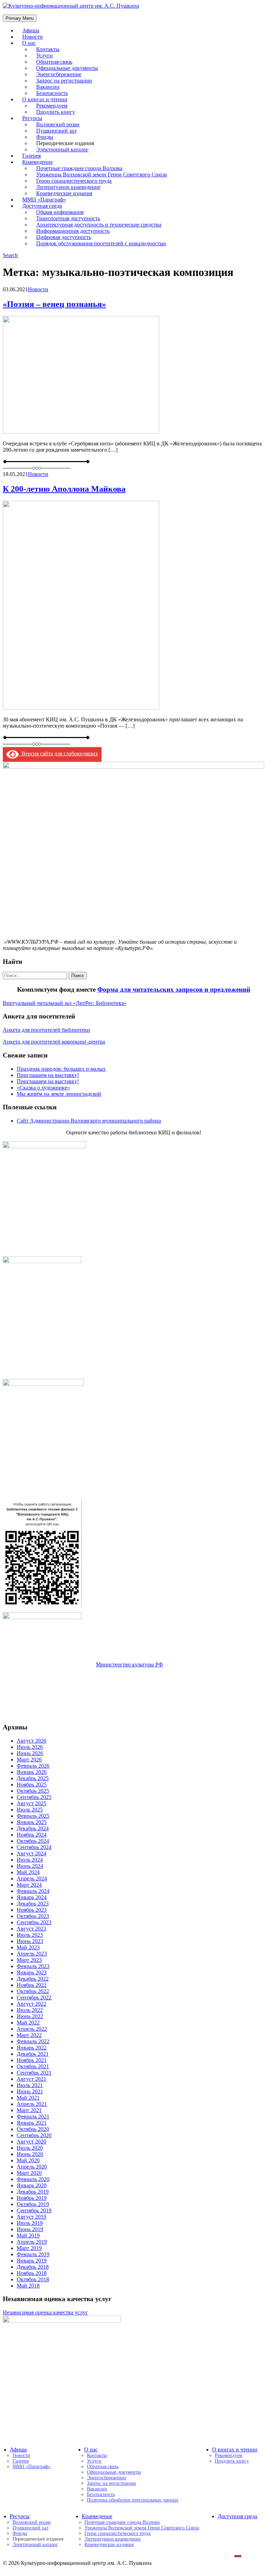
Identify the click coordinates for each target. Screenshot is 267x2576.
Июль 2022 (30, 2010)
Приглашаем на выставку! (48, 1075)
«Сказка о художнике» (43, 1088)
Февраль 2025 (33, 1816)
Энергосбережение (107, 2478)
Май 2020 (28, 2160)
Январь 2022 (32, 2048)
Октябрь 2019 (33, 2204)
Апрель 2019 (32, 2242)
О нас (29, 43)
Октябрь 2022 (33, 1991)
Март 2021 (29, 2110)
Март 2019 (29, 2248)
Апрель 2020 (32, 2167)
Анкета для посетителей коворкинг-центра (54, 1042)
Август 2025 (31, 1803)
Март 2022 (29, 2035)
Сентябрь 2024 (34, 1847)
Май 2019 (28, 2236)
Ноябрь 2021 (32, 2060)
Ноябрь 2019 (32, 2198)
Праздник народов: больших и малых (61, 1069)
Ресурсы (20, 2516)
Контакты (97, 2455)
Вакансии (97, 2489)
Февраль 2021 (33, 2117)
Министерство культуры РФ (130, 1665)
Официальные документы (114, 2472)
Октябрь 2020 (33, 2129)
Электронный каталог (62, 149)
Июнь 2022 (30, 2016)
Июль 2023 (30, 1935)
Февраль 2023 (33, 1966)
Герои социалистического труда (118, 2533)
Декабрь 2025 (33, 1778)
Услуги (94, 2461)
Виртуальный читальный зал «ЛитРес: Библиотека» (65, 1003)
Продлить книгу (56, 112)
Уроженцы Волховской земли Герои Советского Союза (142, 2528)
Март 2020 (29, 2173)
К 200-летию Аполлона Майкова (64, 489)
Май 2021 (28, 2098)
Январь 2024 (32, 1897)
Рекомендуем (229, 2455)
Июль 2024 (30, 1860)
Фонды (20, 2533)
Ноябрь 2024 (32, 1835)
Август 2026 (31, 1741)
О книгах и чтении (235, 2450)
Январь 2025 (32, 1822)
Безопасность (101, 2494)
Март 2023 (29, 1960)
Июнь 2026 (30, 1753)
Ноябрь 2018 (32, 2273)
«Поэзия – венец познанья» (54, 304)
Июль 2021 (30, 2085)
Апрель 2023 (32, 1954)
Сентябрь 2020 (34, 2135)
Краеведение (97, 2516)
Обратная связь (103, 2467)
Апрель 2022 (32, 2029)
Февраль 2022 (33, 2041)
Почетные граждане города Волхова (122, 2522)
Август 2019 (31, 2217)
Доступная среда (237, 2516)
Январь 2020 (32, 2185)
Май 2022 (28, 2023)
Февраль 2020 (33, 2179)
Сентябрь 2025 (34, 1797)
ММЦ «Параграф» (31, 2467)
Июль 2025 (30, 1810)
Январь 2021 (32, 2123)
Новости (38, 289)
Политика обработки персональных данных (133, 2500)
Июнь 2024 (30, 1866)
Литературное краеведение (113, 2539)
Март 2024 (29, 1885)
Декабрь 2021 (33, 2054)
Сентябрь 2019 (34, 2210)
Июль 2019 (30, 2223)
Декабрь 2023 (33, 1904)
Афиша (18, 2450)
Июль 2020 (30, 2148)
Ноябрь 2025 (32, 1785)
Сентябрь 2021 (34, 2073)
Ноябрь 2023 (32, 1910)
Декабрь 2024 (33, 1828)
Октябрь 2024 (33, 1841)
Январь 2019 (32, 2261)
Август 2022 (31, 2004)
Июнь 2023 (30, 1941)
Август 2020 (31, 2142)
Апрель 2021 (32, 2104)
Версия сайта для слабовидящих (58, 754)
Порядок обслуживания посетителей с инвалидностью (101, 243)
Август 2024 (31, 1853)
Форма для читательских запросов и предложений (174, 989)
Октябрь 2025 (33, 1791)
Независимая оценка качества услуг (45, 2312)
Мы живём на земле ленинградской (59, 1094)
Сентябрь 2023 (34, 1922)
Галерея (21, 2461)
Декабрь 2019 (33, 2192)
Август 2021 (31, 2079)
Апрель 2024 (32, 1879)
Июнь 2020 (30, 2154)
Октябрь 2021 (33, 2066)
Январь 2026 (32, 1772)
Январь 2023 (32, 1972)
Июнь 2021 (30, 2091)
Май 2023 (28, 1947)
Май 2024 (28, 1872)
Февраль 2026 (33, 1766)
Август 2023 (31, 1929)
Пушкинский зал (30, 2528)
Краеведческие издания (109, 2545)
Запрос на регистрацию (111, 2483)
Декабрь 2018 (33, 2267)
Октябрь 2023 (33, 1916)
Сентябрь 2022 (34, 1998)
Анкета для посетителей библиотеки (46, 1030)
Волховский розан (32, 2522)
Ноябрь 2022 (32, 1985)
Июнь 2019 (30, 2229)
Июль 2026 (30, 1747)
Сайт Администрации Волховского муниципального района (89, 1121)
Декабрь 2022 (33, 1979)
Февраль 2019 (33, 2254)
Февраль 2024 (33, 1891)
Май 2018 (28, 2286)
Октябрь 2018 (33, 2279)
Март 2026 (29, 1759)
